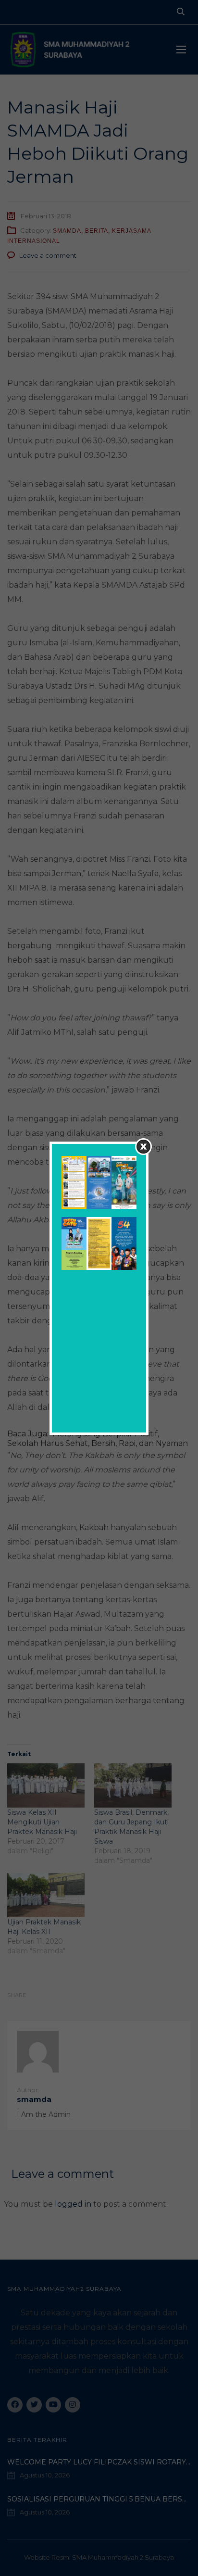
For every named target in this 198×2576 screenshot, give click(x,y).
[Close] (143, 1147)
